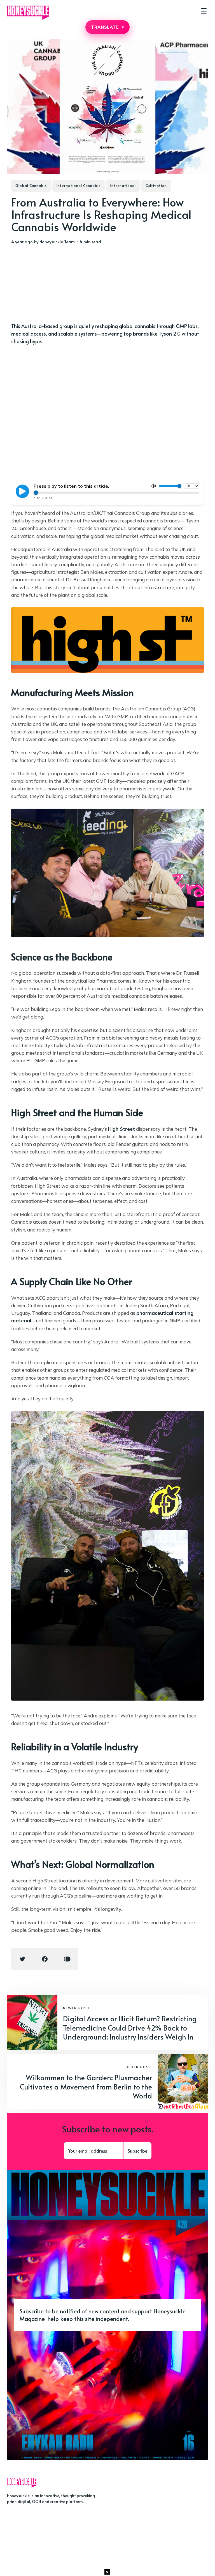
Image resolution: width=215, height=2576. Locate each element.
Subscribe (137, 2151)
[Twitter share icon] (22, 1959)
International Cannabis (79, 185)
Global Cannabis (31, 185)
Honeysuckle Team (57, 241)
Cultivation (156, 185)
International (123, 185)
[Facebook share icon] (45, 1959)
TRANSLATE (107, 27)
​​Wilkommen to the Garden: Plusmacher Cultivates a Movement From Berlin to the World (86, 2086)
